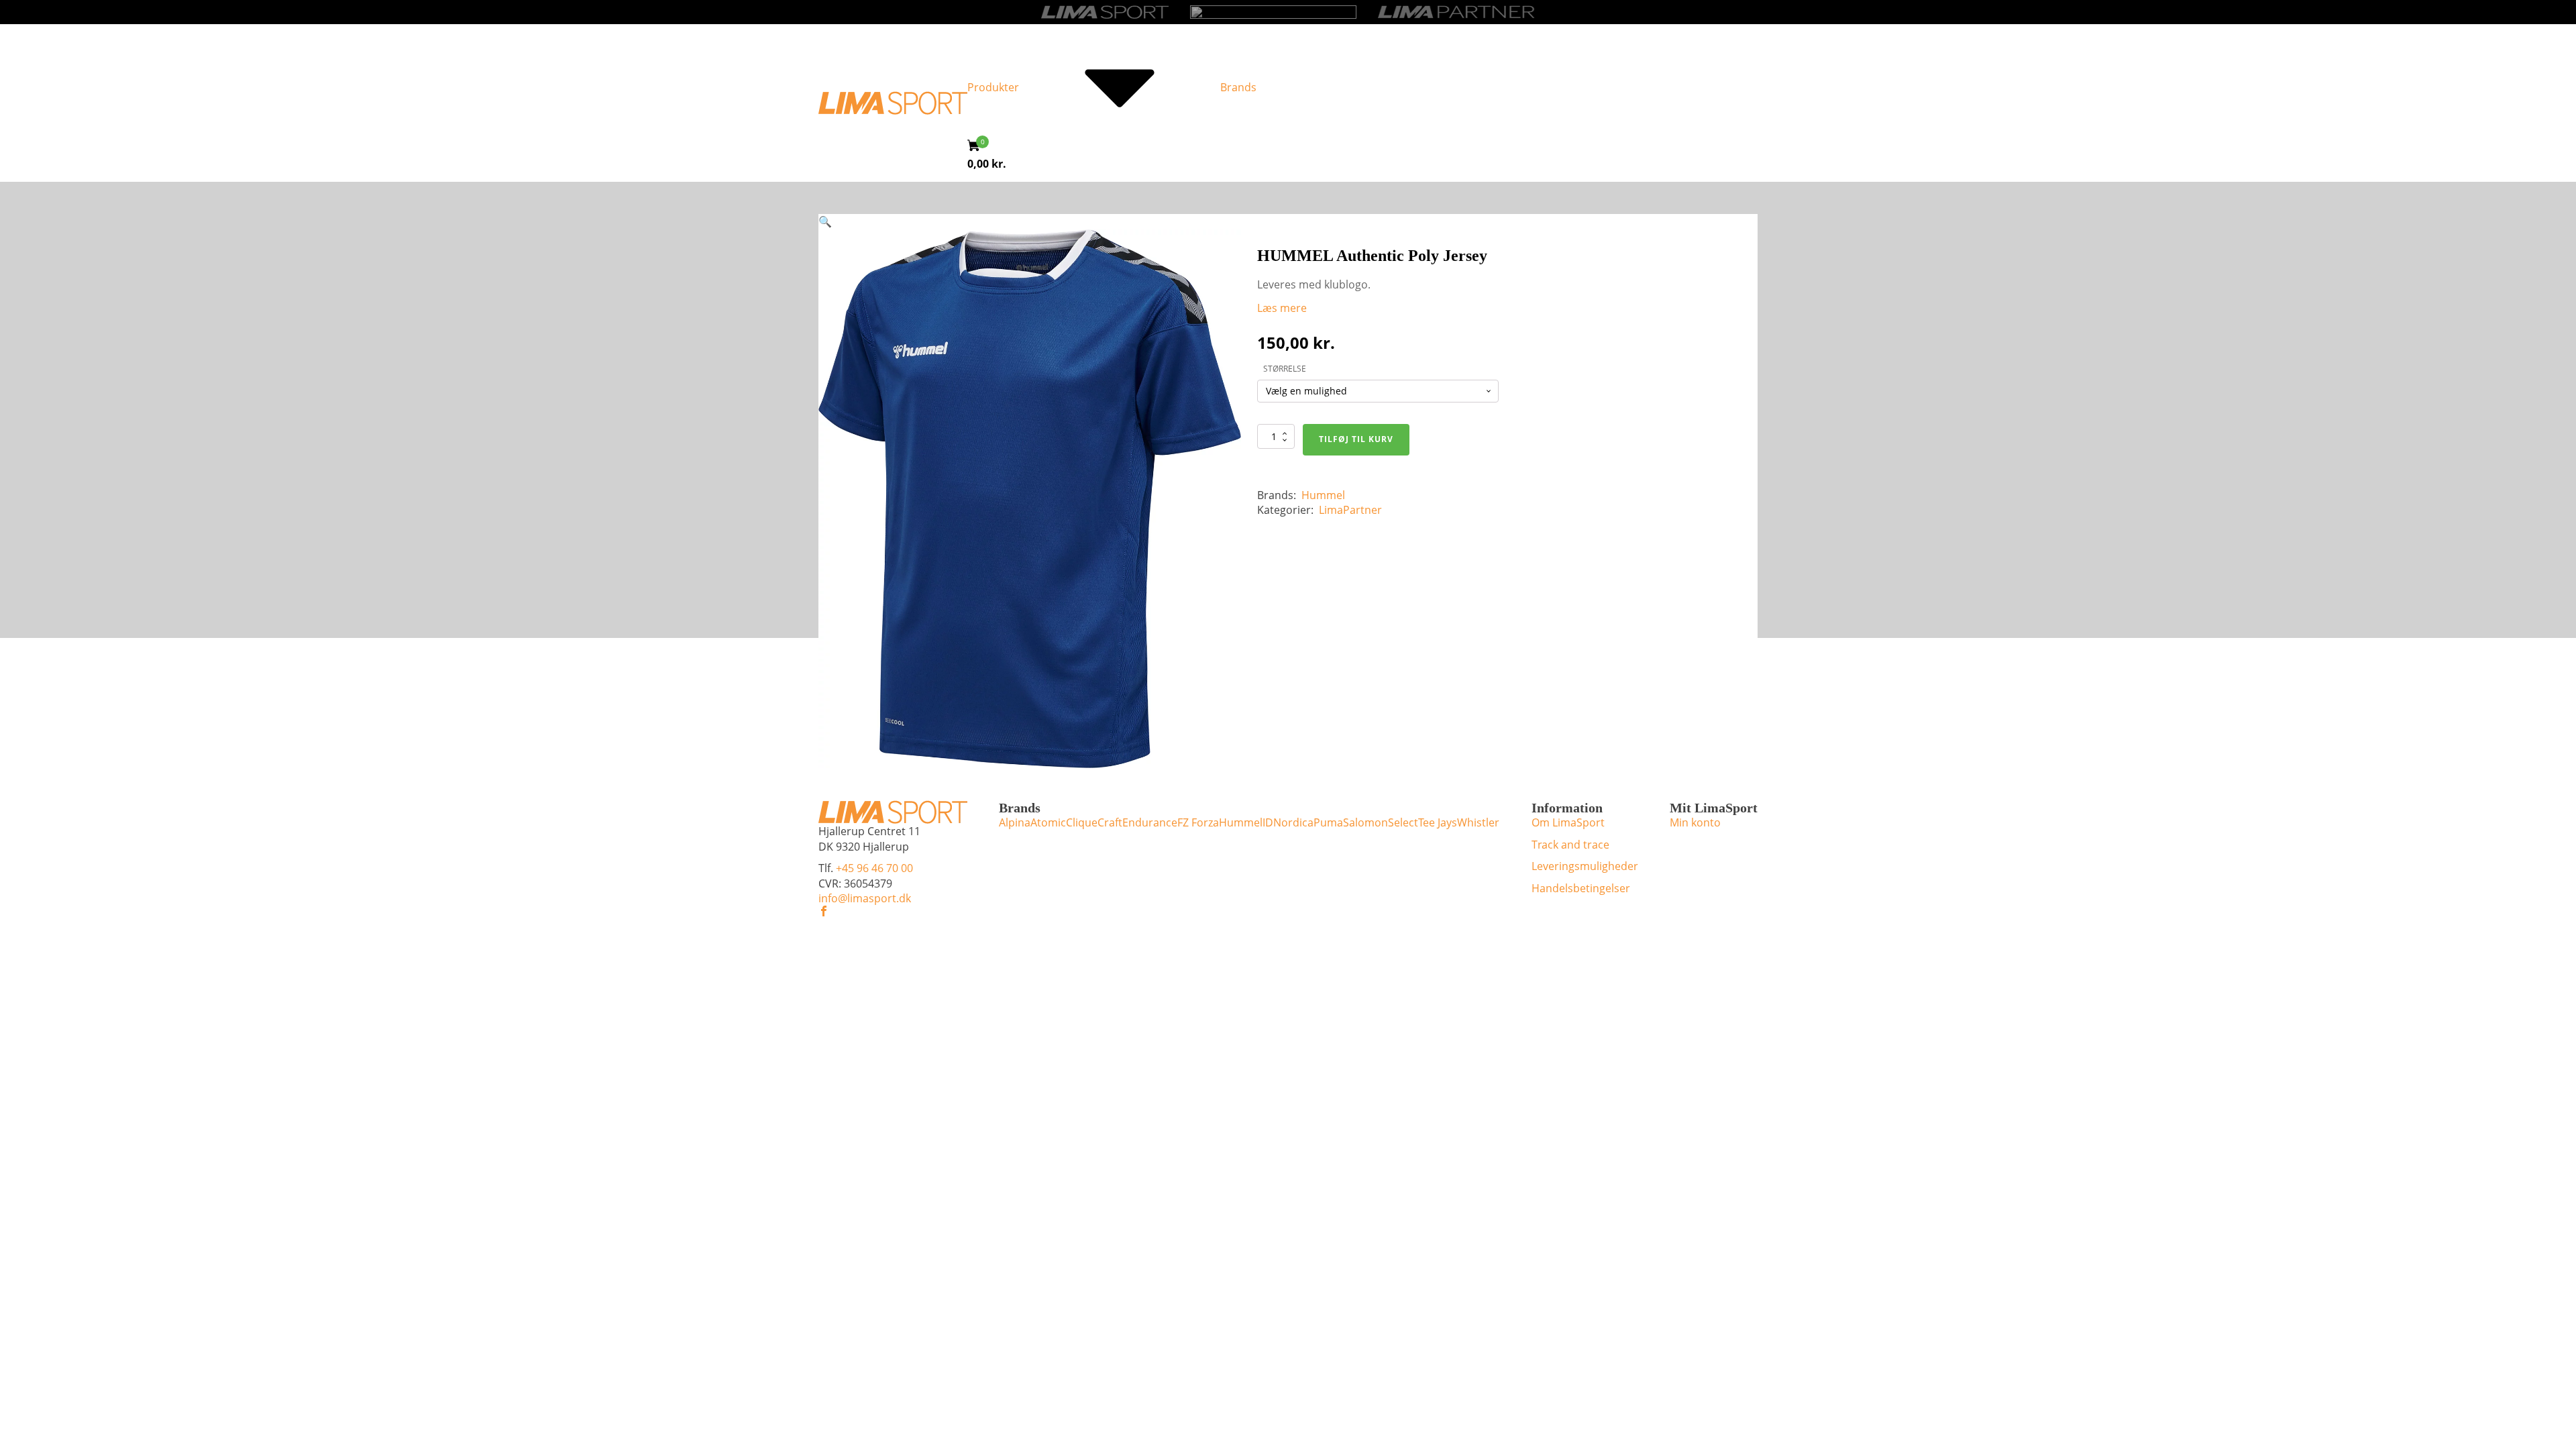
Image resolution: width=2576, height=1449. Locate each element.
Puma (1328, 822)
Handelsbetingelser (1581, 888)
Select (1403, 822)
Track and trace (1570, 845)
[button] (825, 221)
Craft (1110, 822)
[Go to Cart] (978, 147)
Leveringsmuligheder (1585, 866)
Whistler (1478, 822)
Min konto (1695, 822)
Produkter (993, 87)
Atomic (1048, 822)
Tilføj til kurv (1356, 439)
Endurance (1150, 822)
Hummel (1323, 495)
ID (1268, 822)
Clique (1082, 822)
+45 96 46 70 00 (874, 868)
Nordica (1293, 822)
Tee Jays (1438, 822)
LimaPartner (1350, 510)
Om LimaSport (1568, 822)
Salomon (1365, 822)
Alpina (1015, 822)
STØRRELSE (1285, 369)
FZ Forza (1198, 822)
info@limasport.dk (865, 898)
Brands (1238, 87)
